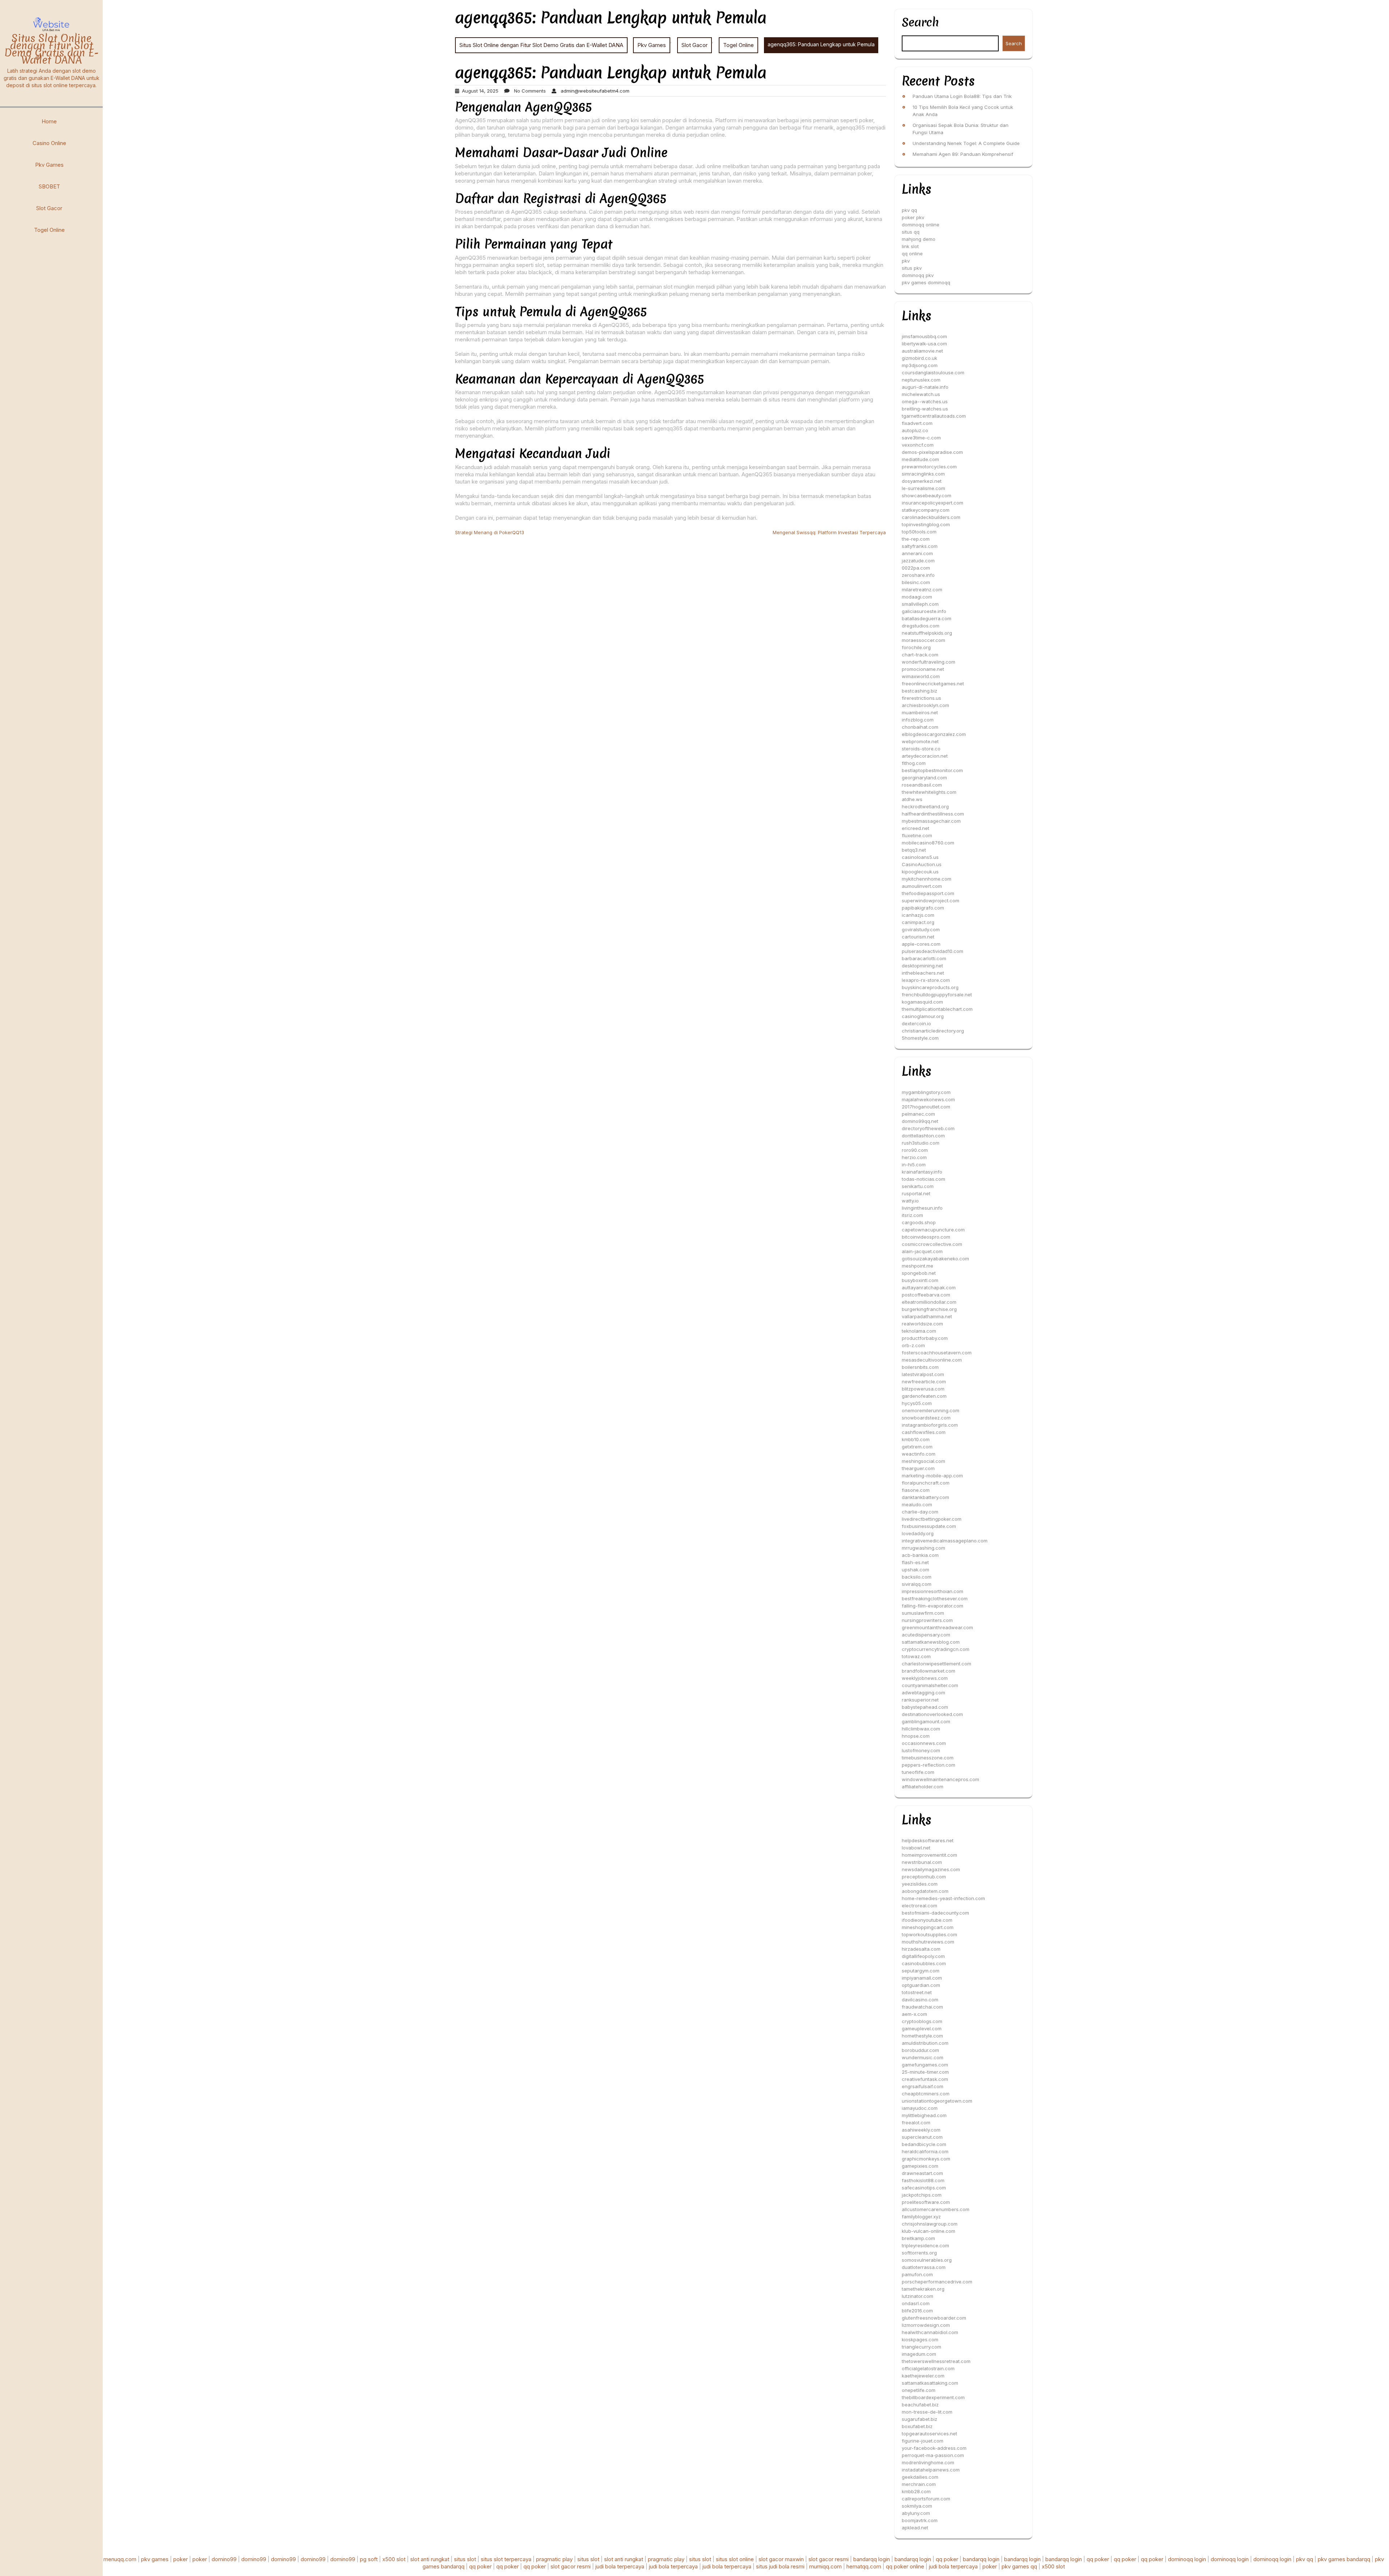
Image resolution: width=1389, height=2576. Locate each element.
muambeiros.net (920, 712)
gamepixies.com (920, 2166)
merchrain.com (919, 2484)
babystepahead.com (925, 1707)
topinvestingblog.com (926, 524)
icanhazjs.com (918, 915)
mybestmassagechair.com (931, 821)
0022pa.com (916, 568)
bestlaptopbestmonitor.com (932, 770)
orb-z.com (913, 1345)
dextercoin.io (916, 1023)
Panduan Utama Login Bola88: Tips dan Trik (962, 96)
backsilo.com (917, 1577)
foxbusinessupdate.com (929, 1526)
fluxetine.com (917, 835)
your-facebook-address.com (934, 2448)
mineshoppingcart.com (928, 1927)
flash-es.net (915, 1562)
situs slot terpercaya (506, 2559)
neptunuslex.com (921, 380)
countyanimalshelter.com (930, 1685)
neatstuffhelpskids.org (927, 633)
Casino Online (49, 143)
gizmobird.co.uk (919, 358)
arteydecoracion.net (925, 756)
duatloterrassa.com (924, 2267)
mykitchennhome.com (927, 879)
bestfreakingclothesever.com (935, 1598)
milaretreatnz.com (922, 589)
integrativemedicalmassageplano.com (945, 1541)
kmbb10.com (916, 1439)
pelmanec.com (918, 1114)
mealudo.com (917, 1504)
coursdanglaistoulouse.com (933, 372)
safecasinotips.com (924, 2188)
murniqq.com (825, 2566)
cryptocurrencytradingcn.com (936, 1649)
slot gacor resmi (829, 2559)
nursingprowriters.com (927, 1620)
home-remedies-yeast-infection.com (943, 1898)
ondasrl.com (916, 2303)
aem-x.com (914, 2014)
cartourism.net (918, 937)
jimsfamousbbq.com (924, 336)
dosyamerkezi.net (922, 481)
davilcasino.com (920, 2000)
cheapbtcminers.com (926, 2094)
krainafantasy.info (922, 1172)
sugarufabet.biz (919, 2419)
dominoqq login (1187, 2559)
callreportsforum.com (926, 2499)
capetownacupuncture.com (933, 1230)
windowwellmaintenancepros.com (940, 1779)
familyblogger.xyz (921, 2217)
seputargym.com (921, 1971)
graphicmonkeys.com (926, 2159)
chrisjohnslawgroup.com (930, 2224)
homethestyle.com (922, 2036)
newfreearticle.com (924, 1381)
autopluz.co (915, 430)
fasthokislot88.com (923, 2180)
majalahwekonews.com (928, 1099)
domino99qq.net (920, 1121)
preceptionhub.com (924, 1877)
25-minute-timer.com (925, 2072)
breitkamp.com (918, 2238)
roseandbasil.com (922, 785)
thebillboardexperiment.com (933, 2397)
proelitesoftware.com (926, 2202)
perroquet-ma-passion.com (933, 2455)
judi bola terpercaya (620, 2566)
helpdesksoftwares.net (928, 1840)
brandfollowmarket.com (929, 1671)
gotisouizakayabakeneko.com (935, 1259)
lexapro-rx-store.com (926, 980)
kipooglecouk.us (920, 872)
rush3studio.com (921, 1143)
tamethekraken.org (923, 2289)
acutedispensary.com (926, 1635)
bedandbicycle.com (924, 2144)
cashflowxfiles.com (924, 1432)
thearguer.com (918, 1468)
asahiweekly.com (921, 2130)
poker (180, 2559)
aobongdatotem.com (925, 1891)
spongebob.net (919, 1273)
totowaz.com (916, 1656)
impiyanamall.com (922, 1978)
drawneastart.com (922, 2173)
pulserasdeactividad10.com (933, 951)
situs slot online (735, 2559)
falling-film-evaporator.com (933, 1606)
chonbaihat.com (920, 727)
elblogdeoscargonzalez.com (934, 734)
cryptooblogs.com (922, 2021)
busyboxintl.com (920, 1280)
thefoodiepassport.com (928, 893)
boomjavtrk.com (920, 2520)
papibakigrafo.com (923, 908)
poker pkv (913, 217)
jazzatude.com (918, 561)
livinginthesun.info (922, 1208)
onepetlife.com (919, 2390)
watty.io (910, 1201)
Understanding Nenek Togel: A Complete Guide (966, 143)
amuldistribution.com (925, 2043)
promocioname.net (923, 669)
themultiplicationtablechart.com (937, 1009)
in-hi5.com (914, 1164)
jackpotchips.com (922, 2195)
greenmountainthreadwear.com (937, 1627)
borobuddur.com (920, 2050)
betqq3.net (914, 850)
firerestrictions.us (921, 698)
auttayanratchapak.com (929, 1287)
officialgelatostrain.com (928, 2368)
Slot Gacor (49, 208)
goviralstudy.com (921, 929)
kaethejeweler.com (923, 2376)
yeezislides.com (920, 1884)
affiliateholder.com (923, 1787)
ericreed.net (916, 828)
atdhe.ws (912, 799)
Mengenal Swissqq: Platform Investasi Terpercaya (829, 532)
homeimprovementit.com (929, 1855)
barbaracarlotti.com (924, 958)
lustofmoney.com (921, 1750)
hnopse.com (916, 1736)
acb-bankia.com (920, 1555)
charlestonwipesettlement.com (936, 1664)
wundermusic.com (923, 2057)
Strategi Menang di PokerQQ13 (490, 532)
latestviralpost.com (923, 1374)
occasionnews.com (924, 1743)
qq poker (947, 2559)
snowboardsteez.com (926, 1418)
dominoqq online (921, 225)
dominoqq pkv (918, 275)
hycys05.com (917, 1403)
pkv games (155, 2559)
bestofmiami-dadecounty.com (935, 1913)
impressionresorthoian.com (933, 1591)
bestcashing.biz (919, 691)
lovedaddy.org (918, 1533)
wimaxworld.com (921, 676)
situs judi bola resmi (780, 2566)
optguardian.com (921, 1985)
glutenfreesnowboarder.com (934, 2318)
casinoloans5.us (920, 857)
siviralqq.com (917, 1584)
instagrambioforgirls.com (930, 1425)
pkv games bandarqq (1344, 2559)
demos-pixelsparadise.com (932, 452)
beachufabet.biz (920, 2405)
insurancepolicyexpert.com (933, 503)
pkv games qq (1019, 2566)
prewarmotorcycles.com (929, 467)
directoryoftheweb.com (928, 1128)
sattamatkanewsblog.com (931, 1642)
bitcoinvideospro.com (926, 1237)
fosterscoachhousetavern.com (937, 1353)
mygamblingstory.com (926, 1092)
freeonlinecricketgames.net (933, 684)
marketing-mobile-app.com (932, 1476)
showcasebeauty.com (927, 495)
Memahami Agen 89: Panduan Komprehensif (963, 154)
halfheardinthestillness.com (933, 814)
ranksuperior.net (920, 1700)
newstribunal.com (922, 1862)
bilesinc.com (916, 582)
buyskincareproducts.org (930, 987)
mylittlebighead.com (924, 2115)
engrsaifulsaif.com (923, 2086)
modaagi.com (917, 597)
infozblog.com (918, 720)
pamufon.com (917, 2274)
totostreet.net (917, 1992)
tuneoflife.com (918, 1772)
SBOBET (49, 186)
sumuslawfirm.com (923, 1613)
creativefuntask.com (925, 2079)
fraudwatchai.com (922, 2007)
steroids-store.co (921, 749)
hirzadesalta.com (921, 1949)
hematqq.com (864, 2566)
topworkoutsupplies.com (929, 1934)
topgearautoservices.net (929, 2434)
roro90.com (915, 1150)
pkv (906, 261)
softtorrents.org (919, 2253)
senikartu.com (918, 1186)
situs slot (465, 2559)
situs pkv (912, 268)
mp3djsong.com (920, 365)
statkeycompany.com (926, 510)
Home (49, 121)
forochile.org (916, 647)
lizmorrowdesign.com (926, 2325)
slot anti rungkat (430, 2559)
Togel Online (49, 230)
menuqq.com (120, 2559)
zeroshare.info (918, 575)
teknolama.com (919, 1331)
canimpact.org (918, 922)
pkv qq (909, 210)
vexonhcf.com (918, 445)
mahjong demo (919, 239)
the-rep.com (916, 539)
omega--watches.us (925, 401)
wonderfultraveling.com (929, 662)
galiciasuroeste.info (924, 611)
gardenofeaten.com (924, 1396)
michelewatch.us (921, 394)
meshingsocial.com (923, 1461)
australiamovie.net (922, 351)
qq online (912, 254)
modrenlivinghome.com (928, 2462)
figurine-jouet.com (923, 2441)
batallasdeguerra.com (927, 618)
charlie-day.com (920, 1512)
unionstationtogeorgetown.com (937, 2101)
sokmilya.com (917, 2506)
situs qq (911, 232)
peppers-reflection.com (929, 1765)
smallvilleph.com (920, 604)
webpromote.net (920, 741)
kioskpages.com (920, 2339)
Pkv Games (49, 165)
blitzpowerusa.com (923, 1389)
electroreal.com (919, 1906)
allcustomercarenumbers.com (936, 2209)
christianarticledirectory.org (933, 1031)
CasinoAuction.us (922, 864)
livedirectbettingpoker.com (932, 1519)
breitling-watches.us (925, 409)
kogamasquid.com (922, 1002)
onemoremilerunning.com (931, 1410)
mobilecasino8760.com (928, 843)
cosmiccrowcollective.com (932, 1244)
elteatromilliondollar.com (929, 1302)
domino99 (224, 2559)
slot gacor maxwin (781, 2559)
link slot (910, 246)
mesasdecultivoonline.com (932, 1360)
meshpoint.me (917, 1266)
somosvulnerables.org (927, 2260)
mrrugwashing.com (923, 1548)
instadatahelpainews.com (931, 2470)
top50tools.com (919, 532)
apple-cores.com (921, 944)
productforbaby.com (925, 1338)
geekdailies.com (920, 2477)
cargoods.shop (919, 1222)
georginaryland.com (924, 778)
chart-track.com (920, 655)
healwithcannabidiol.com (930, 2332)
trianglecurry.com (921, 2347)
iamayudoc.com (920, 2108)
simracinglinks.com (923, 474)
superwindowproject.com (931, 900)
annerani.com (917, 553)
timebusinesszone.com (928, 1758)
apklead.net (915, 2528)
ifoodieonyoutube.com (927, 1920)
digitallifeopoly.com (923, 1956)
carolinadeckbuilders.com (931, 517)
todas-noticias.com (923, 1179)
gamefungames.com (925, 2065)
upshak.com (916, 1570)
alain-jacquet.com (922, 1251)
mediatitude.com (920, 459)
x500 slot (394, 2559)
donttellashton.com (923, 1136)
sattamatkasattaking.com (930, 2383)
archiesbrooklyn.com (925, 705)
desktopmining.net (922, 966)
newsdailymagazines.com (931, 1869)
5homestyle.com (920, 1038)
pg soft (369, 2559)
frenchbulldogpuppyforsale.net (937, 995)
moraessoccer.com (923, 640)
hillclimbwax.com (921, 1729)
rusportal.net (916, 1193)
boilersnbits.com (920, 1367)
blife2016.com (917, 2311)
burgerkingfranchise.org (929, 1309)
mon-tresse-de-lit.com (927, 2412)
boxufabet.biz (917, 2426)
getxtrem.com (917, 1447)
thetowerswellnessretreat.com (936, 2361)
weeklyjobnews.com (925, 1678)
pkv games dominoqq (926, 282)
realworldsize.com (922, 1324)
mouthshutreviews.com (928, 1942)
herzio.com (914, 1157)
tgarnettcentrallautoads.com (934, 416)
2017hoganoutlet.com (926, 1107)
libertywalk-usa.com (924, 344)
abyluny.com (916, 2513)
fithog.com (914, 763)
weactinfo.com (919, 1454)
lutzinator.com (917, 2296)
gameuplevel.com (922, 2028)
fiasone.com (916, 1490)
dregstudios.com (921, 626)
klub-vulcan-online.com (929, 2231)
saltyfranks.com (920, 546)
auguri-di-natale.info (925, 387)
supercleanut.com (922, 2137)
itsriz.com (912, 1215)
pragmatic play (554, 2559)
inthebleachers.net (923, 973)
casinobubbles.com (924, 1963)
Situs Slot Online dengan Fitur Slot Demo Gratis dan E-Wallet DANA (52, 49)
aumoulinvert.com (922, 886)
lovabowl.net (916, 1848)
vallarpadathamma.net (927, 1316)
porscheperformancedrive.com (937, 2282)
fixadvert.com (917, 423)
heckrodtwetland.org (925, 806)
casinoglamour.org (923, 1016)
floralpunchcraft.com (926, 1483)
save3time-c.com (921, 438)
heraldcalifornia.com (925, 2151)
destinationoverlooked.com (932, 1714)
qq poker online (905, 2566)
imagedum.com (919, 2354)
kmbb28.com (916, 2491)
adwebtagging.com (923, 1693)
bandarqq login (872, 2559)
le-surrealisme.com (923, 488)
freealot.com (916, 2122)
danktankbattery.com (925, 1497)
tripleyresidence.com (925, 2245)
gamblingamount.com (926, 1721)
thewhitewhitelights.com (929, 792)
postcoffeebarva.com (926, 1295)
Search (920, 22)
